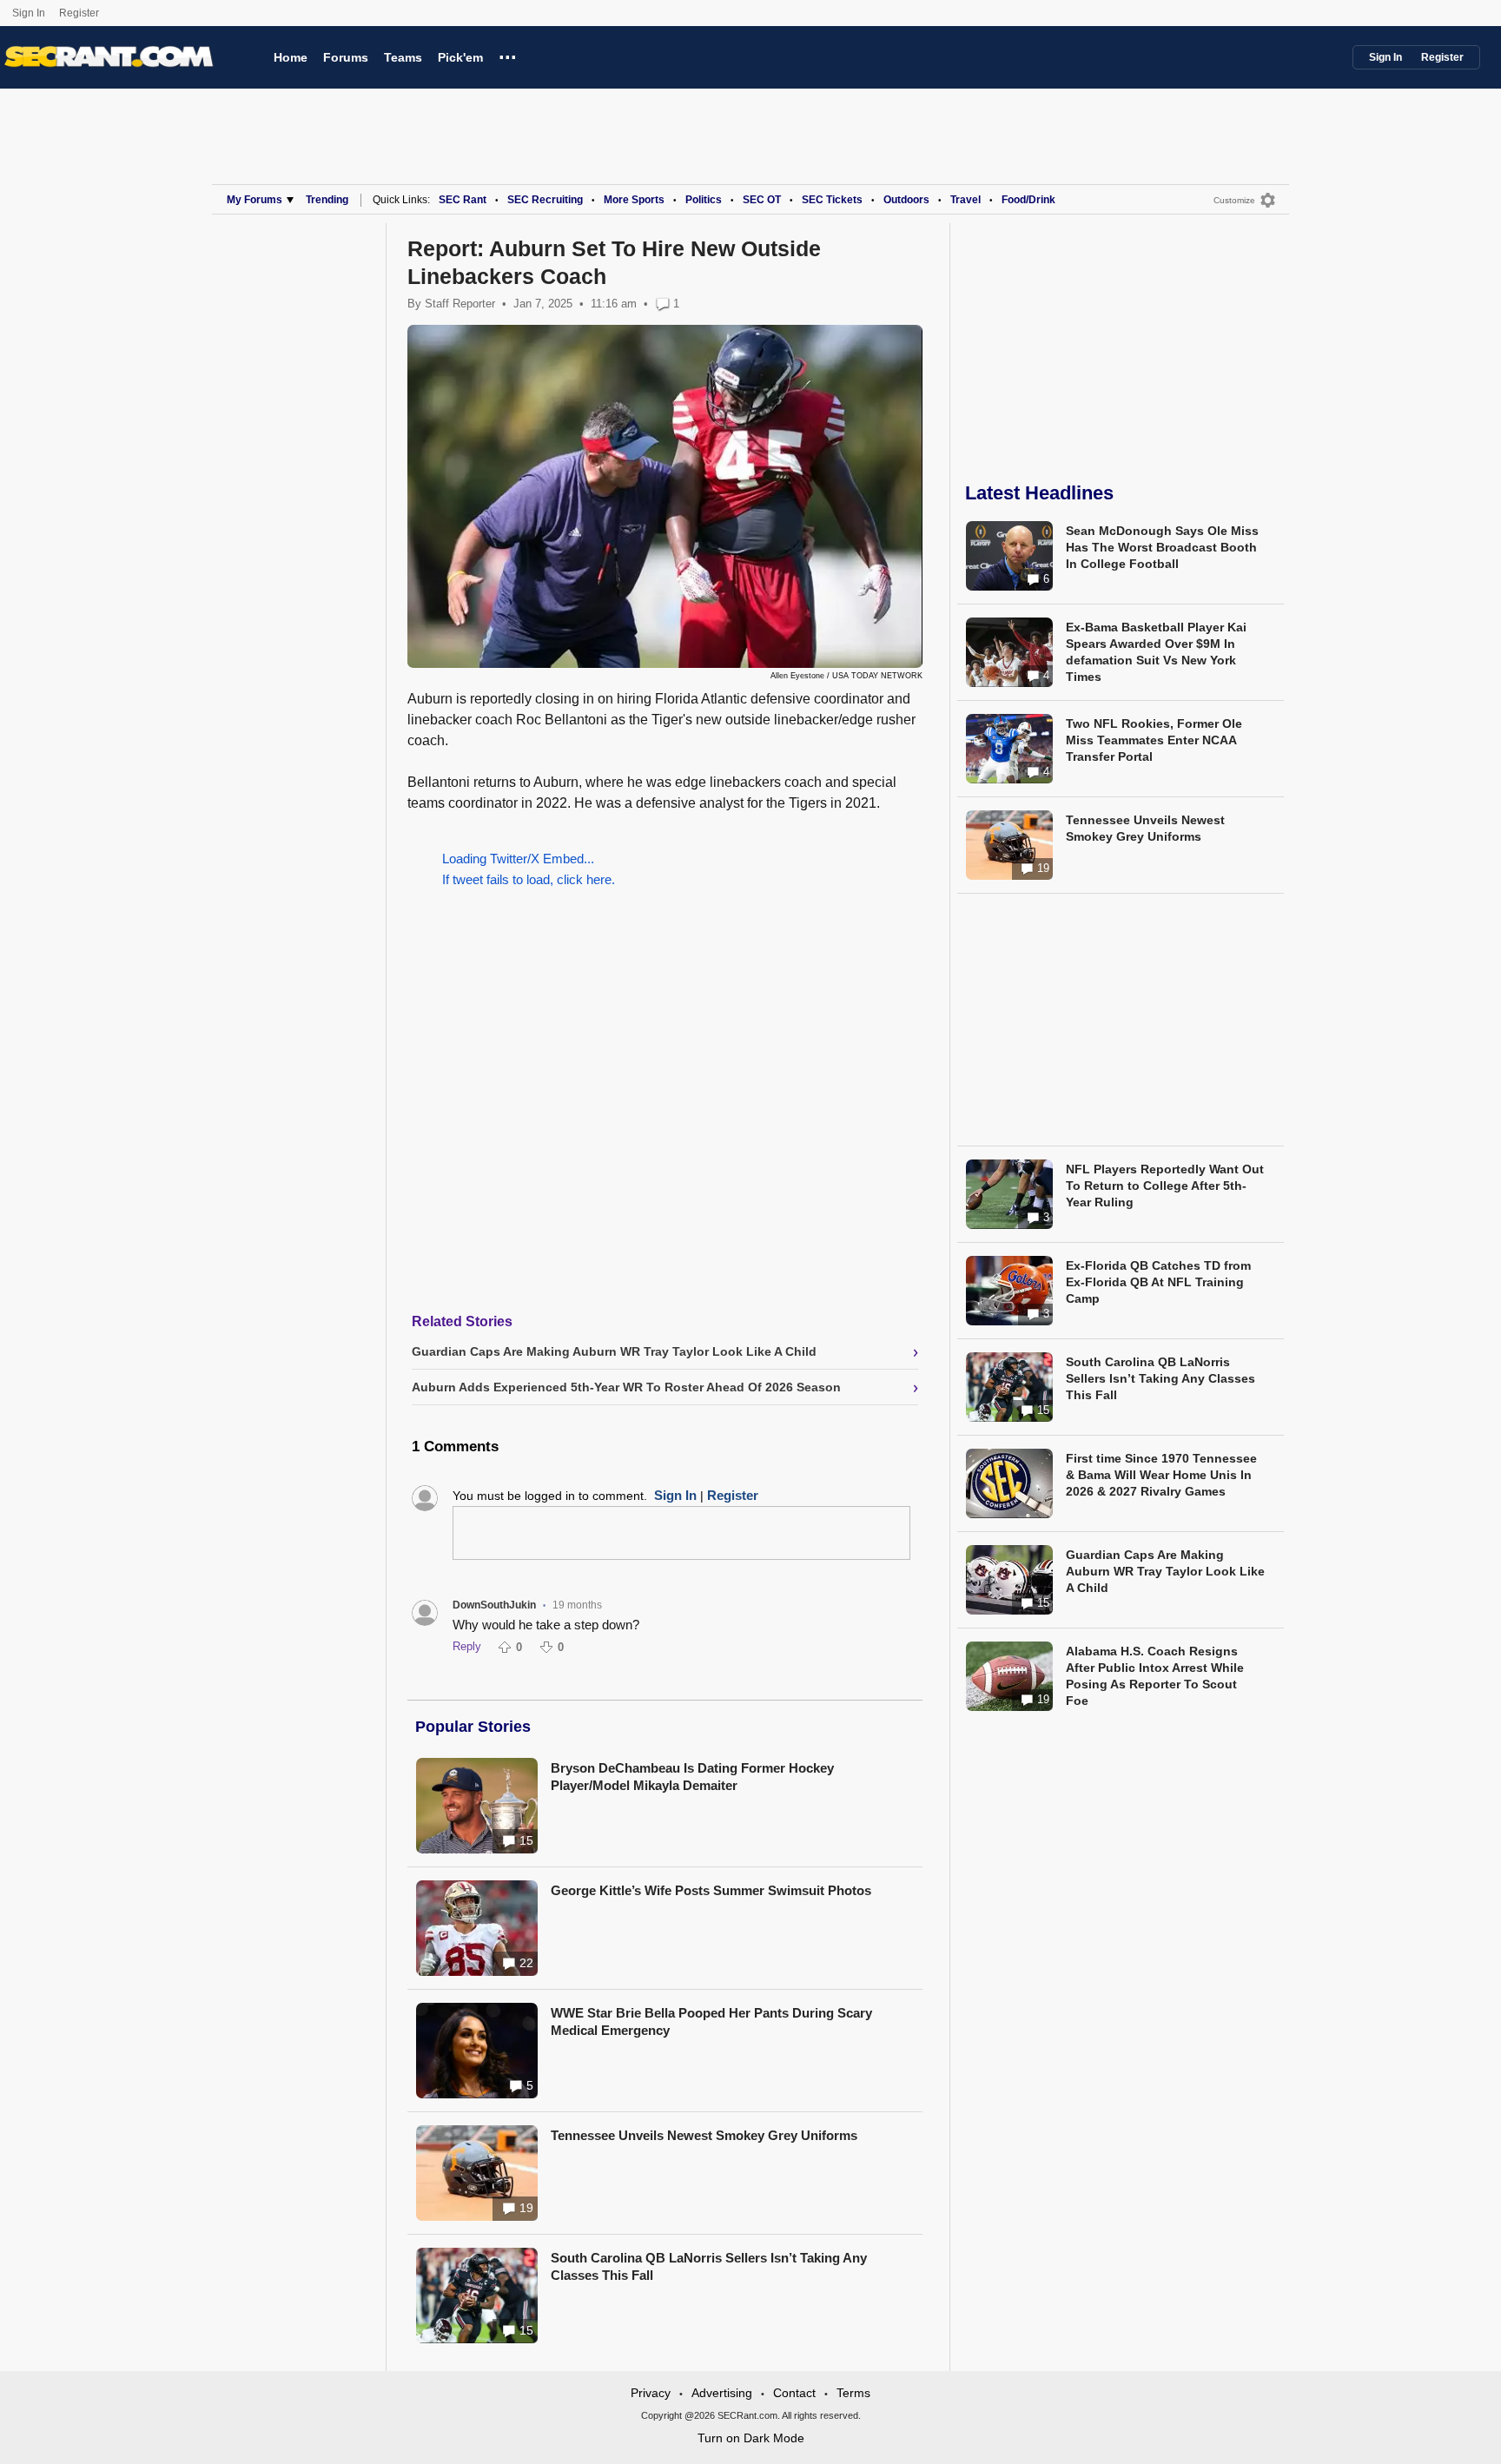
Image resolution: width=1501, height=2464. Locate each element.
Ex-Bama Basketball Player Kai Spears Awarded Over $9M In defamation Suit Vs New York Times (1156, 652)
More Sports (634, 200)
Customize (1234, 200)
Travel (965, 200)
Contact (794, 2393)
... (508, 55)
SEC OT (762, 200)
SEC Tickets (832, 200)
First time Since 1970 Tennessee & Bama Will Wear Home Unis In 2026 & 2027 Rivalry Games (1161, 1475)
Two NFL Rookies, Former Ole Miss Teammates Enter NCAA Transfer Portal (1154, 740)
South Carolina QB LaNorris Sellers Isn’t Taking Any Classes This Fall (709, 2266)
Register (80, 13)
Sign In (29, 13)
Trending (327, 200)
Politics (704, 200)
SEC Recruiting (545, 200)
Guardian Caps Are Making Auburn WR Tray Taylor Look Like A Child (1165, 1571)
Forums (346, 57)
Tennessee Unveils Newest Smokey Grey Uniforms (704, 2135)
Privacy (651, 2393)
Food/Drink (1028, 200)
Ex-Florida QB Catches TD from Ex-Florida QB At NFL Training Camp (1158, 1282)
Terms (853, 2393)
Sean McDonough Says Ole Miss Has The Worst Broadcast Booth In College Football (1162, 547)
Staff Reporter (460, 304)
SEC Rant (463, 200)
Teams (403, 57)
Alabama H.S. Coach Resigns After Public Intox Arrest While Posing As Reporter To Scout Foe (1155, 1676)
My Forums (255, 200)
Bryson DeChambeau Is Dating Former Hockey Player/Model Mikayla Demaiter (692, 1777)
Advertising (722, 2393)
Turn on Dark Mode (751, 2438)
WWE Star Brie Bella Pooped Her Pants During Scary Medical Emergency (711, 2021)
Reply (467, 1646)
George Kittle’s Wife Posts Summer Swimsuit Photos (711, 1890)
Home (291, 57)
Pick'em (460, 57)
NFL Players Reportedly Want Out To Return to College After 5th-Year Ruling (1165, 1186)
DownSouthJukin (494, 1605)
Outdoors (906, 200)
